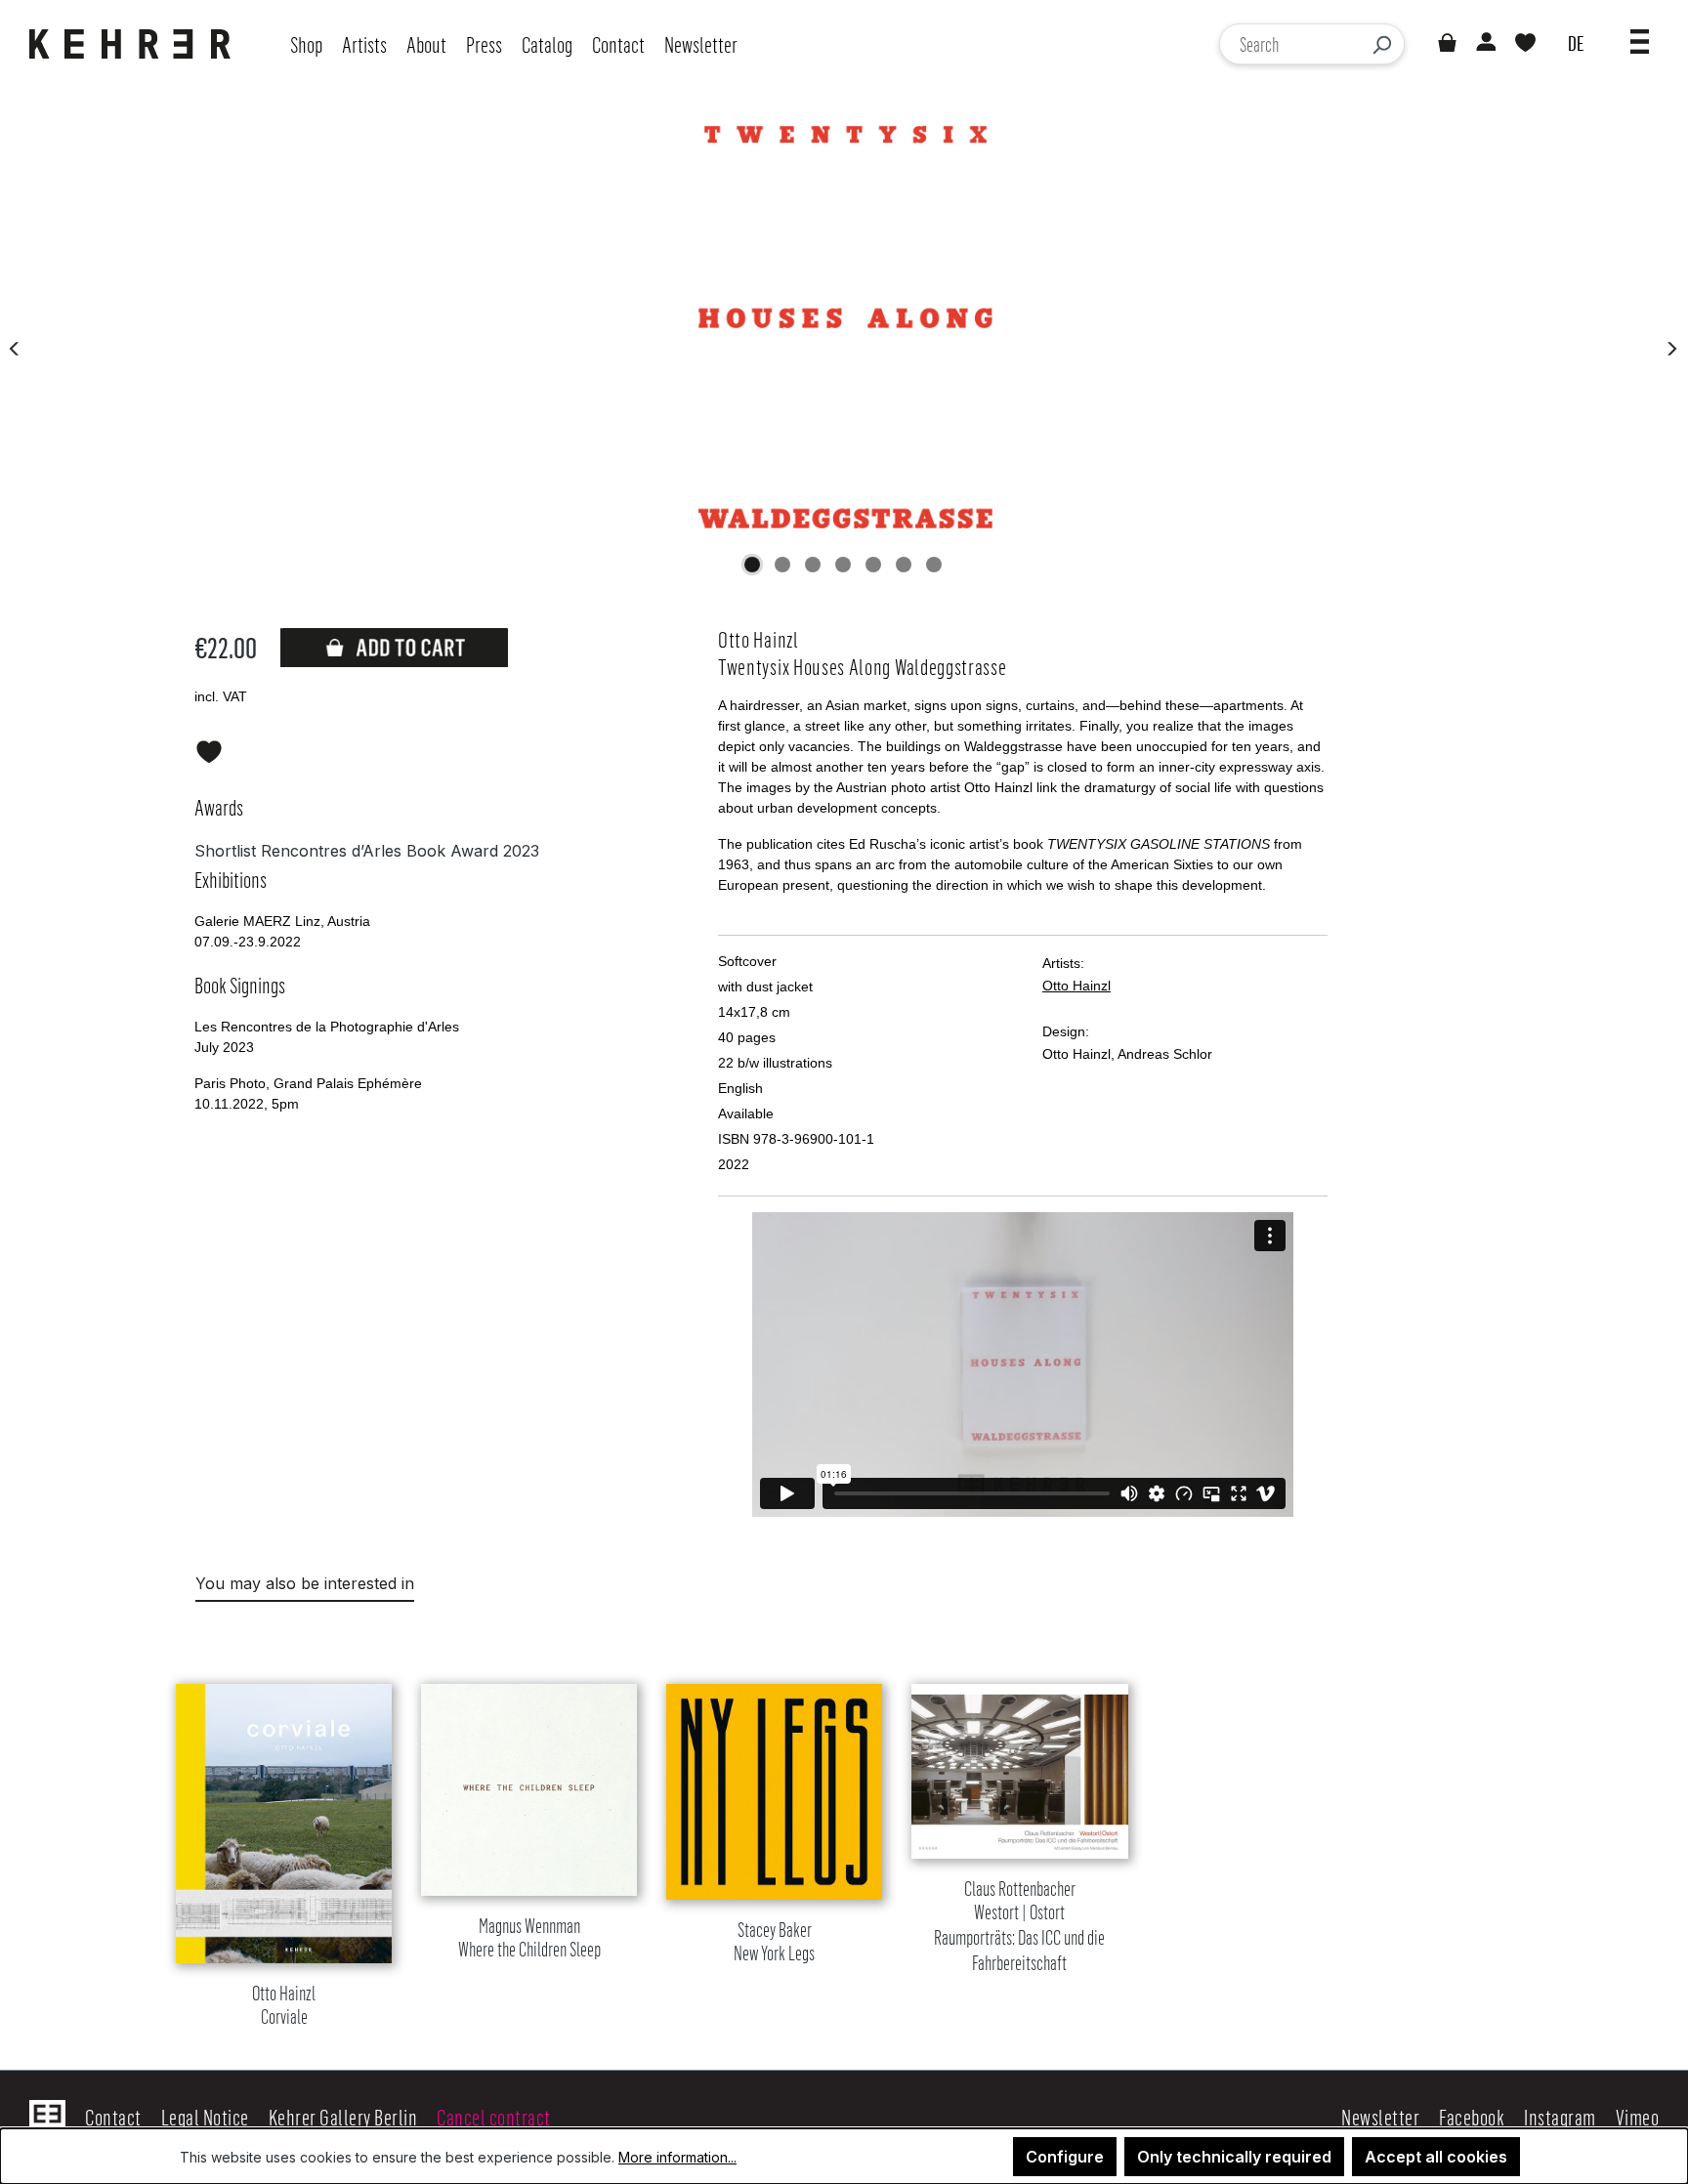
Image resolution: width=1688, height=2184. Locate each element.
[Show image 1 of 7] (752, 565)
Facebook (1472, 2117)
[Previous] (15, 347)
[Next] (1671, 347)
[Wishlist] (1525, 44)
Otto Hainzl (1076, 986)
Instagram (1560, 2117)
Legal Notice (205, 2117)
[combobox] (1290, 44)
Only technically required (1234, 2157)
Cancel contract (494, 2117)
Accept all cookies (1436, 2157)
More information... (677, 2157)
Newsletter (1380, 2117)
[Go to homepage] (135, 44)
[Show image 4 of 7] (843, 565)
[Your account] (1485, 44)
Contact (113, 2117)
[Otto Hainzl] (843, 327)
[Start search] (1381, 44)
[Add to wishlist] (209, 748)
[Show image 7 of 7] (934, 565)
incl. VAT (221, 696)
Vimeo (1638, 2117)
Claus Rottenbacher (1019, 1927)
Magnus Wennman (529, 1938)
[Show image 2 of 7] (782, 565)
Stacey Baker (774, 1942)
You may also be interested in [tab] (305, 1583)
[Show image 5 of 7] (873, 565)
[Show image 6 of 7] (904, 565)
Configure (1065, 2157)
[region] (844, 1831)
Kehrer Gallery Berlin (343, 2117)
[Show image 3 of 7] (813, 565)
